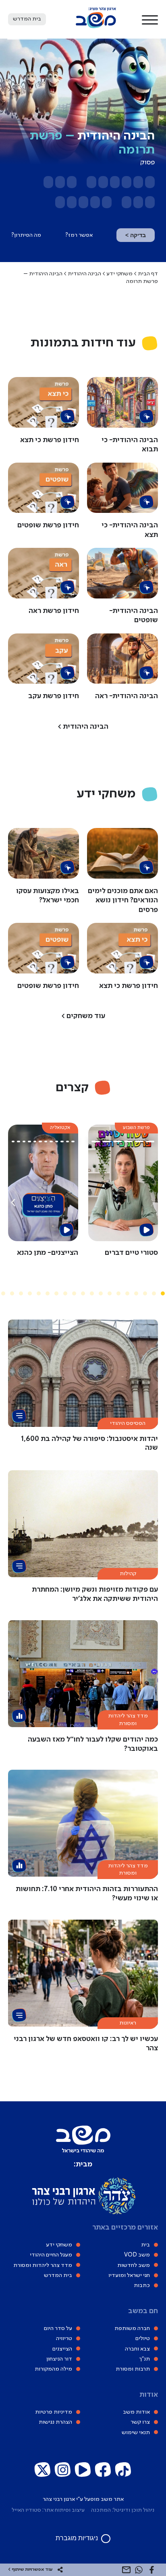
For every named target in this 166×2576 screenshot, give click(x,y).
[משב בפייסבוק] (103, 2470)
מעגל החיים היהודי (51, 2255)
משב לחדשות (134, 2265)
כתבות (142, 2286)
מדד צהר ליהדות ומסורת (43, 2265)
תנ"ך (144, 2359)
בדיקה (136, 235)
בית (145, 2245)
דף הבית (148, 274)
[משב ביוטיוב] (83, 2470)
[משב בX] (43, 2470)
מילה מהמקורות (53, 2369)
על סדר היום (58, 2329)
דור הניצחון (59, 2359)
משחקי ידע (119, 274)
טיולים (143, 2339)
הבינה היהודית (84, 274)
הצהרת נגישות (55, 2422)
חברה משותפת (132, 2329)
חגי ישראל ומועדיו (129, 2275)
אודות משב (136, 2412)
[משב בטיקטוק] (123, 2470)
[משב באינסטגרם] (63, 2470)
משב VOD (137, 2255)
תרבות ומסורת (133, 2369)
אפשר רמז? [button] (79, 235)
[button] (150, 19)
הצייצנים (62, 2349)
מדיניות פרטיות (54, 2412)
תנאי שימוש (136, 2433)
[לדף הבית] (96, 27)
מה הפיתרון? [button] (26, 235)
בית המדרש (58, 2275)
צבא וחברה (137, 2349)
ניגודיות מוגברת (77, 2538)
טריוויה (64, 2339)
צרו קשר (140, 2422)
